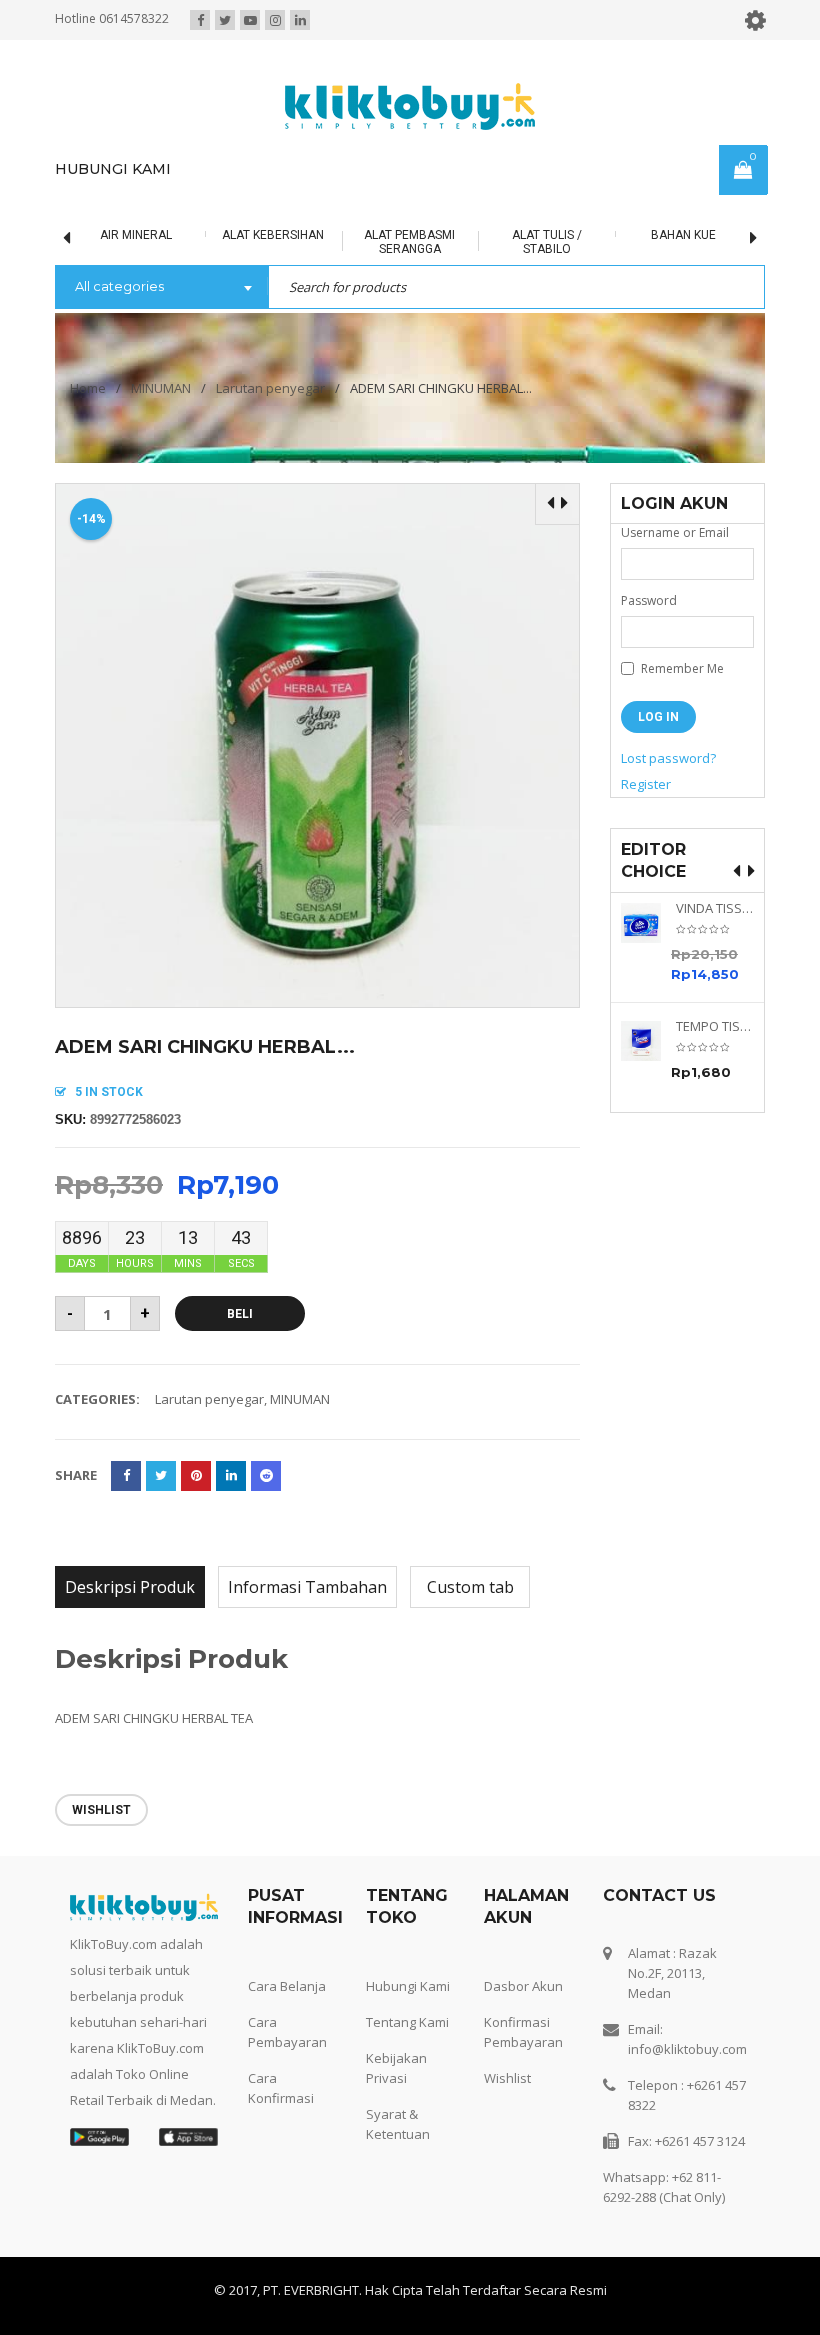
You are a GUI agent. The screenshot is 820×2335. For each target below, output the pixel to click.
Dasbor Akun (523, 1986)
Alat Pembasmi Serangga (349, 242)
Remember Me (681, 668)
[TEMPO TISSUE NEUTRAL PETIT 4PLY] (648, 1041)
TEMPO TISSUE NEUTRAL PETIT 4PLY (715, 1026)
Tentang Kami (407, 2022)
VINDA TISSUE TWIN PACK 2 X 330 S (715, 908)
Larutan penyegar (270, 388)
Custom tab (470, 1587)
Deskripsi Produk (130, 1587)
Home (88, 388)
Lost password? (668, 758)
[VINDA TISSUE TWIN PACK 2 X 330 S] (648, 923)
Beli (240, 1314)
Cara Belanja (287, 1986)
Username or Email (675, 532)
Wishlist (507, 2078)
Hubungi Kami (408, 1986)
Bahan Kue (622, 235)
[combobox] (161, 288)
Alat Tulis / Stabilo (486, 242)
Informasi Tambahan (307, 1587)
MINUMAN (161, 388)
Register (646, 784)
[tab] (130, 1587)
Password (649, 600)
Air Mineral (76, 235)
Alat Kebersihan (212, 235)
